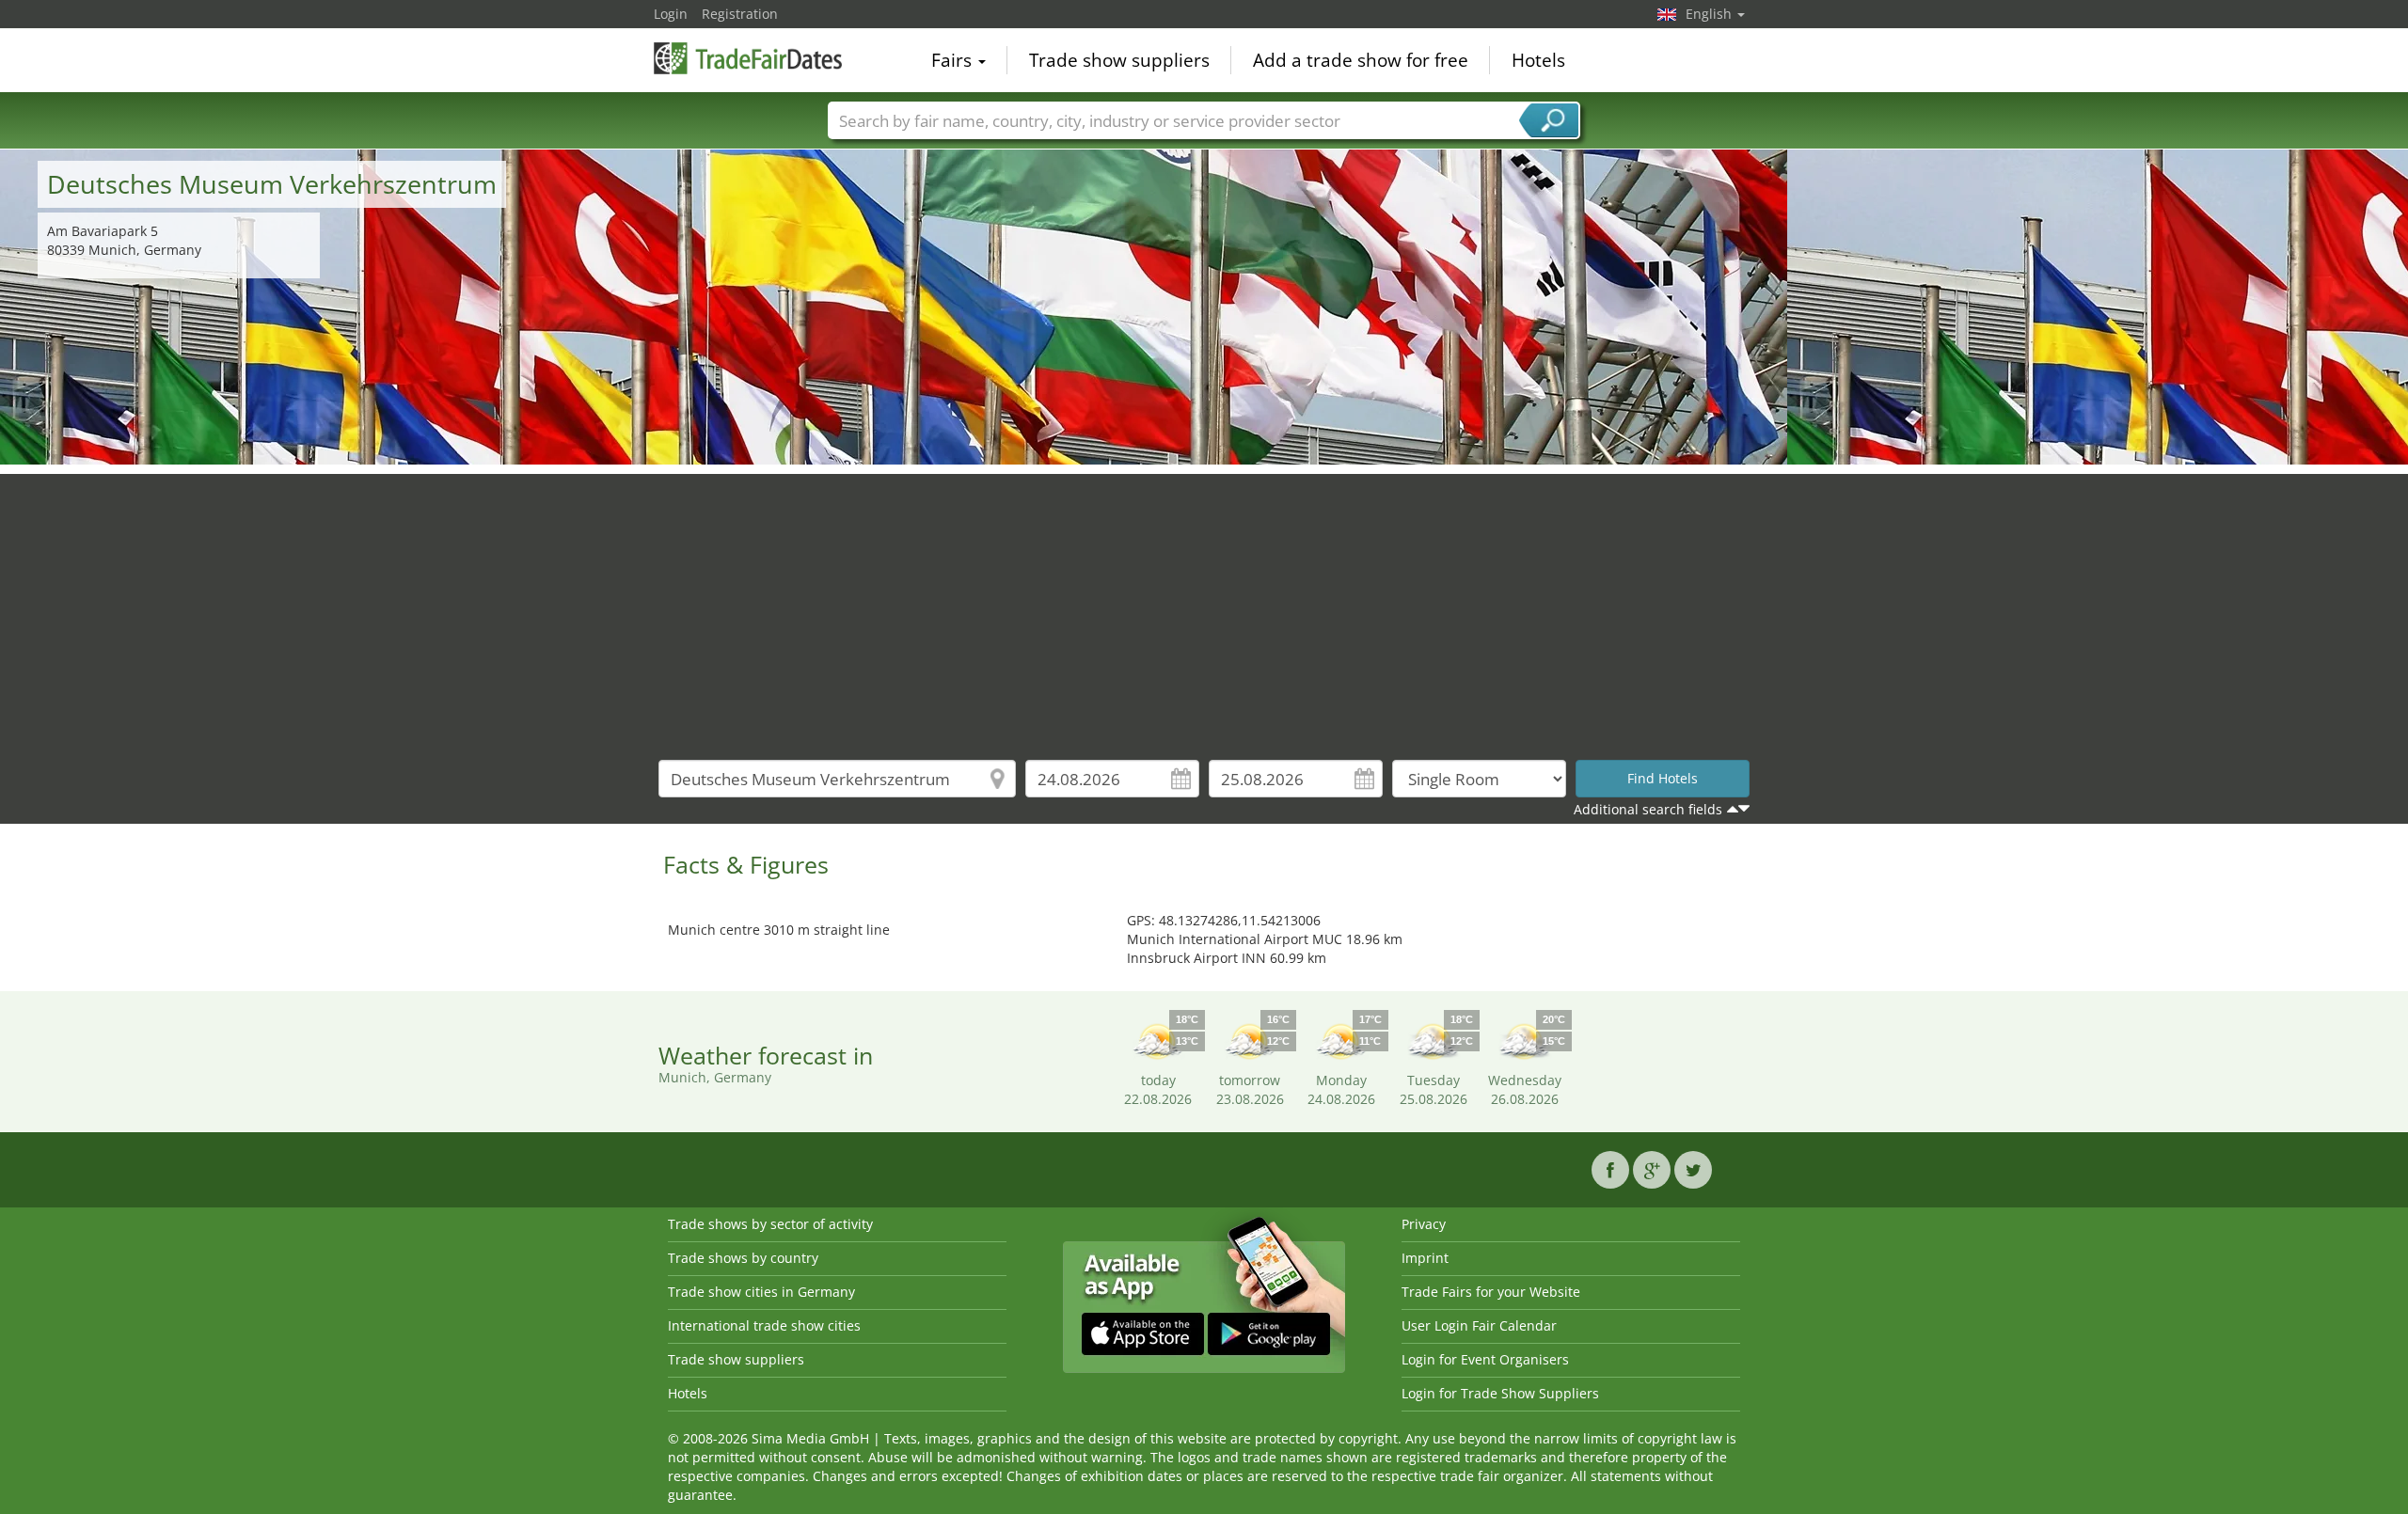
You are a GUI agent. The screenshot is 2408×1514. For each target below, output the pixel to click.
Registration (740, 14)
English (1711, 14)
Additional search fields (1648, 809)
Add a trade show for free (1361, 60)
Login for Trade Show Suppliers (1500, 1393)
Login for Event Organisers (1485, 1359)
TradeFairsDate (748, 58)
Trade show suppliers (1119, 60)
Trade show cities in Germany (761, 1292)
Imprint (1425, 1258)
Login (671, 14)
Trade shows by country (743, 1258)
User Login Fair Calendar (1479, 1325)
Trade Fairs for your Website (1491, 1292)
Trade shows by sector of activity (770, 1224)
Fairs (954, 60)
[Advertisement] (1204, 606)
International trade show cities (764, 1325)
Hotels (1538, 60)
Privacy (1424, 1224)
